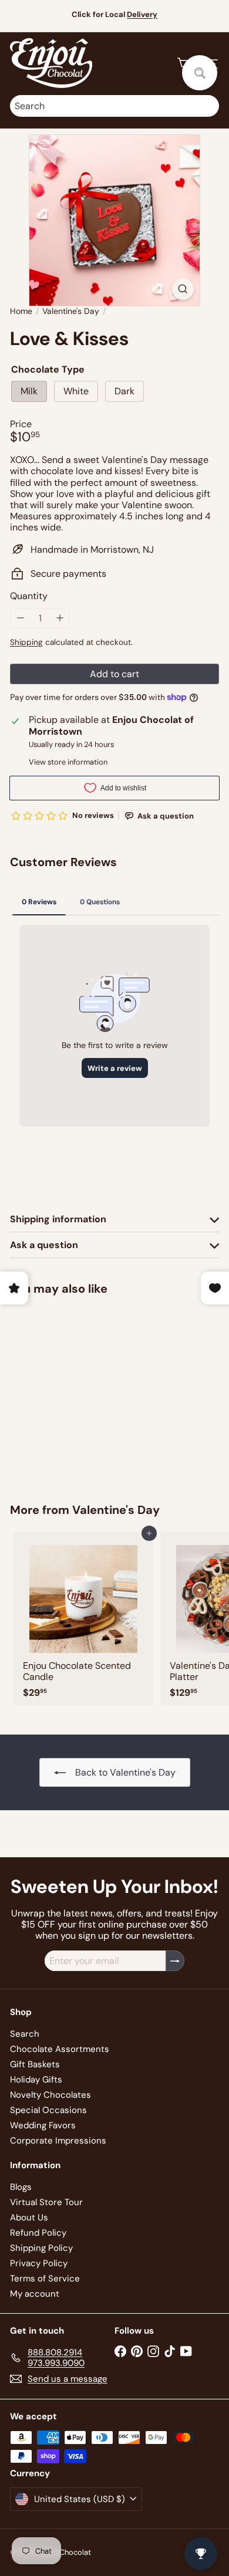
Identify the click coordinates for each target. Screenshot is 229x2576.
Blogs (21, 2187)
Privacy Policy (39, 2263)
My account (35, 2294)
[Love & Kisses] (83, 1392)
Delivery (142, 14)
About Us (29, 2217)
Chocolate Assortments (60, 2049)
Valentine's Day (71, 311)
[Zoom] (183, 289)
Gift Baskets (35, 2064)
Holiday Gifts (36, 2080)
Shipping (26, 642)
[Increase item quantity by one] (60, 618)
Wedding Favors (43, 2125)
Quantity (29, 596)
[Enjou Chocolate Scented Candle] (83, 1619)
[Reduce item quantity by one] (20, 618)
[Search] (207, 106)
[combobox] (114, 106)
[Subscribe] (175, 1961)
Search (25, 2034)
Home (21, 311)
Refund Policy (38, 2233)
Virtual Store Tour (46, 2202)
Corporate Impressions (58, 2141)
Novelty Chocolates (50, 2095)
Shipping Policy (41, 2248)
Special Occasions (48, 2110)
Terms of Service (45, 2278)
